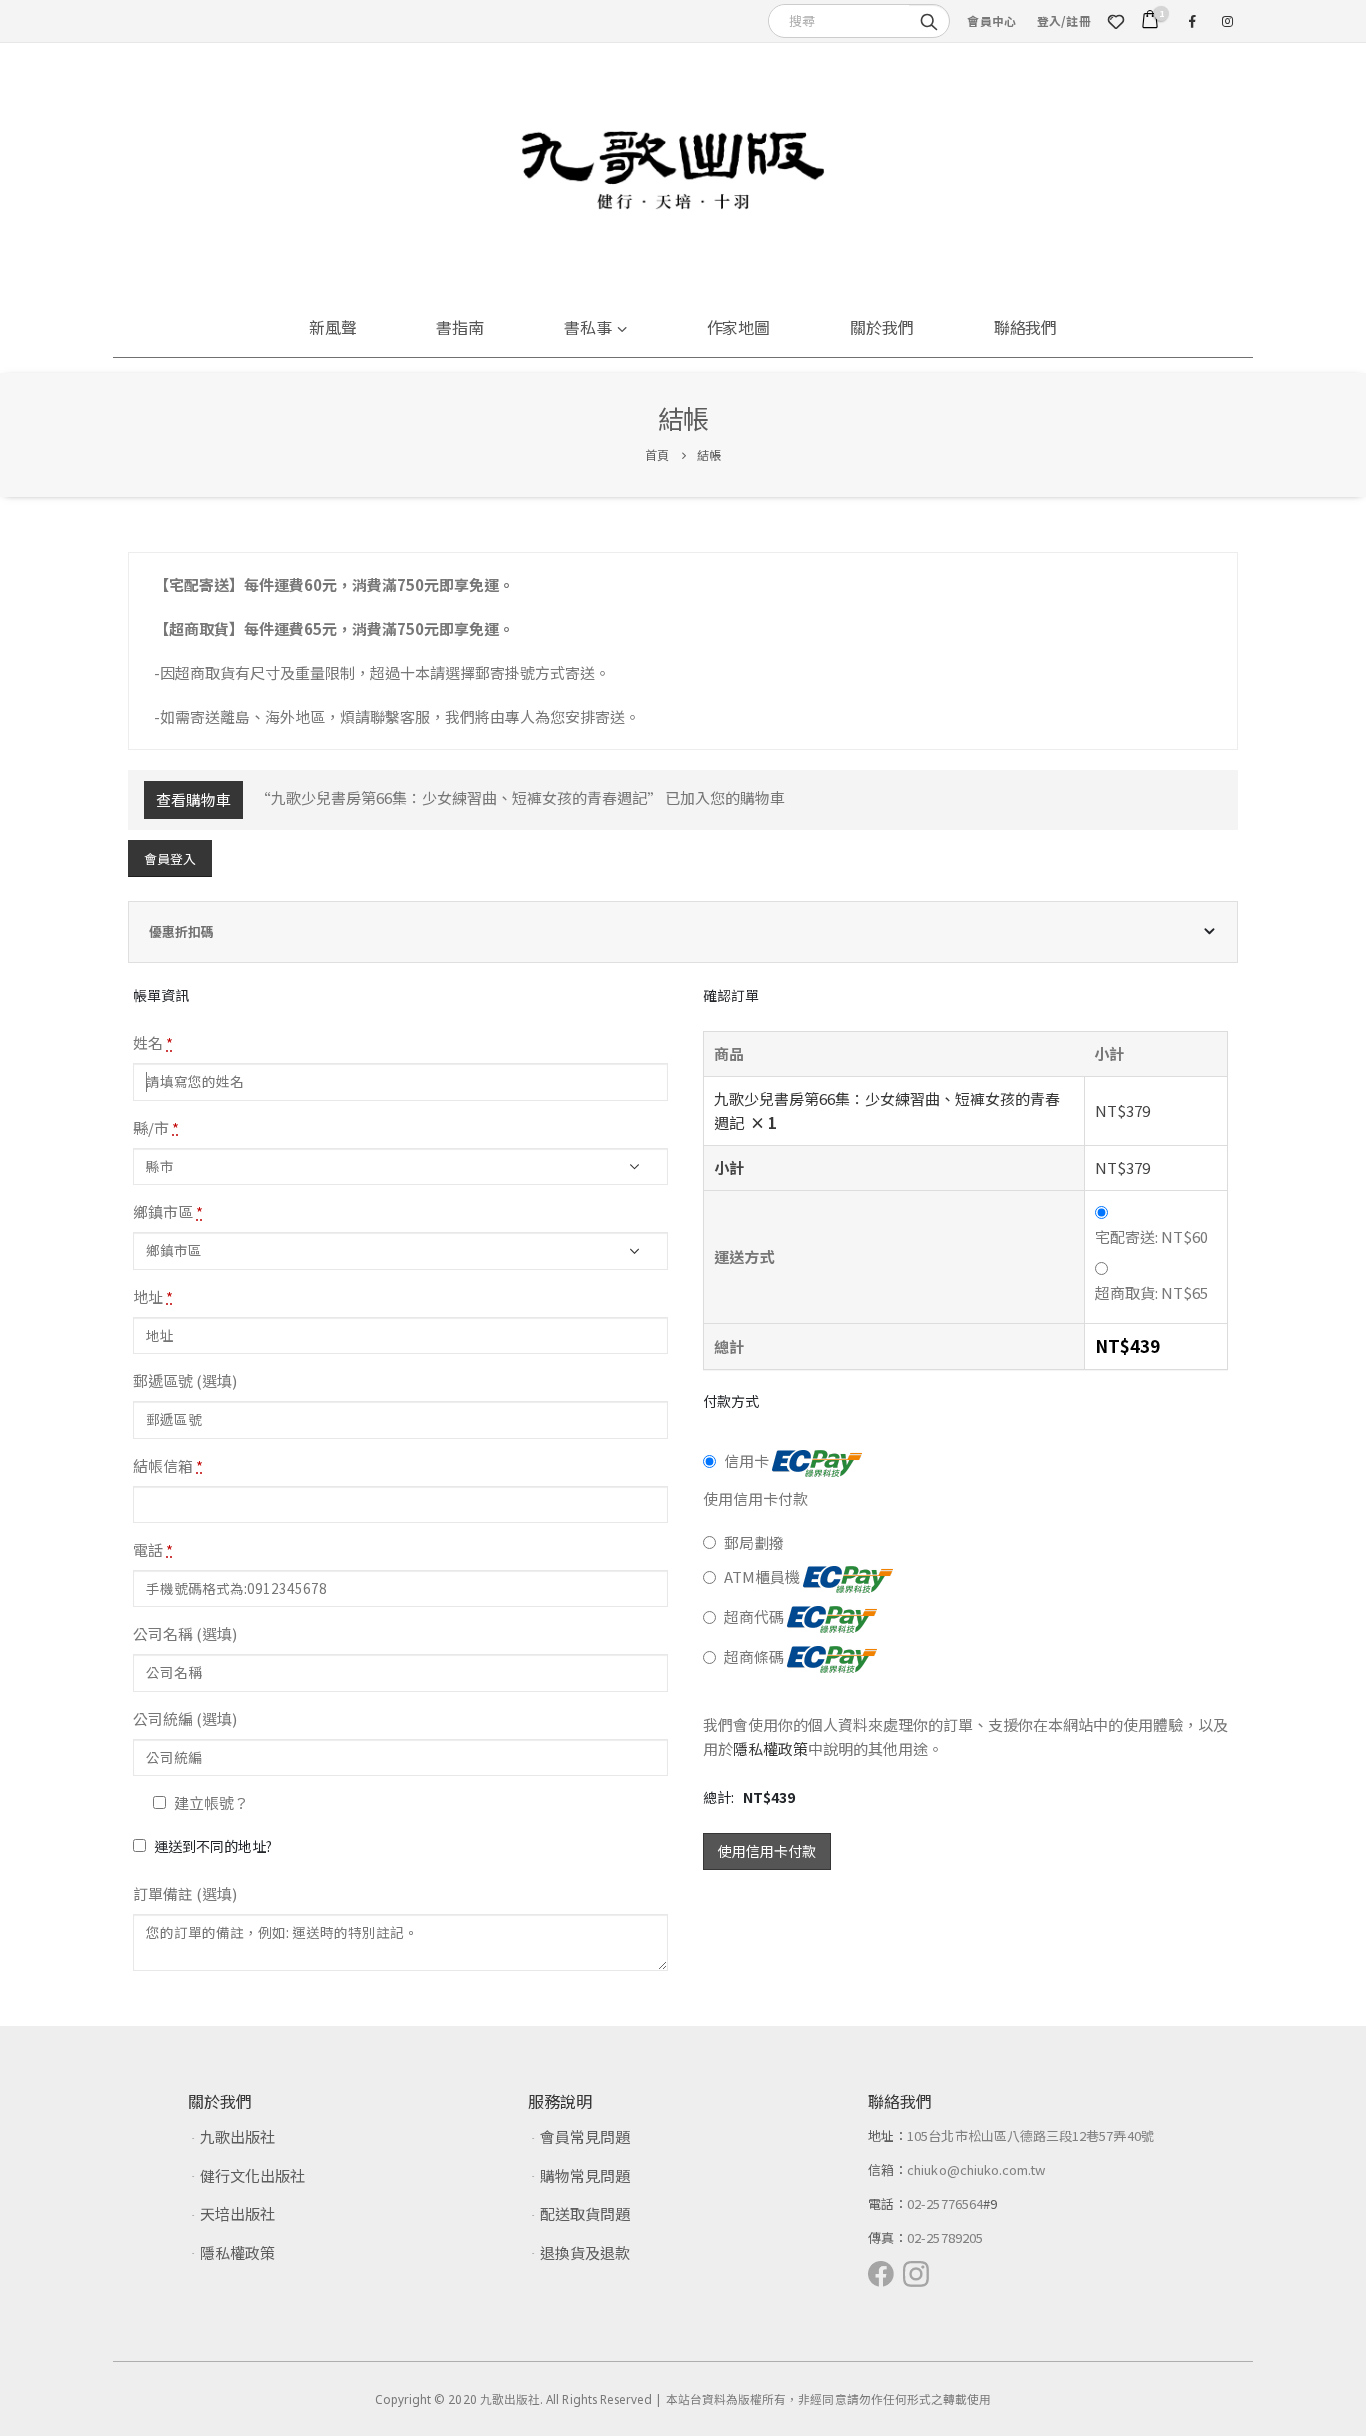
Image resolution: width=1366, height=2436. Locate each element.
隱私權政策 (770, 1748)
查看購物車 (193, 799)
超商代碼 (755, 1617)
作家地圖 (739, 327)
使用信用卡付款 (767, 1851)
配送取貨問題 (585, 2213)
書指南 (460, 327)
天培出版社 (237, 2213)
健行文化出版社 (252, 2175)
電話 (153, 1549)
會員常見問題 (585, 2136)
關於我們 (882, 327)
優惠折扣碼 (181, 931)
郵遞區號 (185, 1380)
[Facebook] (1192, 21)
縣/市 (156, 1127)
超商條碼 (755, 1657)
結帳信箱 (168, 1465)
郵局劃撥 (754, 1542)
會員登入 (170, 858)
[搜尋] (929, 20)
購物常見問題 (585, 2175)
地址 (153, 1296)
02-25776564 (945, 2203)
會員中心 (991, 20)
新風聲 (333, 327)
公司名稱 (185, 1633)
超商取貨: (1151, 1292)
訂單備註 (185, 1893)
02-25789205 (945, 2237)
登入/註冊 (1064, 20)
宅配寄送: (1151, 1236)
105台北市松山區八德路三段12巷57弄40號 (1030, 2135)
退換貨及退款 (585, 2252)
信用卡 (748, 1461)
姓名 (153, 1042)
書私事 (588, 327)
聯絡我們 (1026, 327)
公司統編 (185, 1718)
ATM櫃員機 (763, 1577)
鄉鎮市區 (168, 1211)
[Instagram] (1227, 21)
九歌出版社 (237, 2136)
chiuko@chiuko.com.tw (976, 2169)
